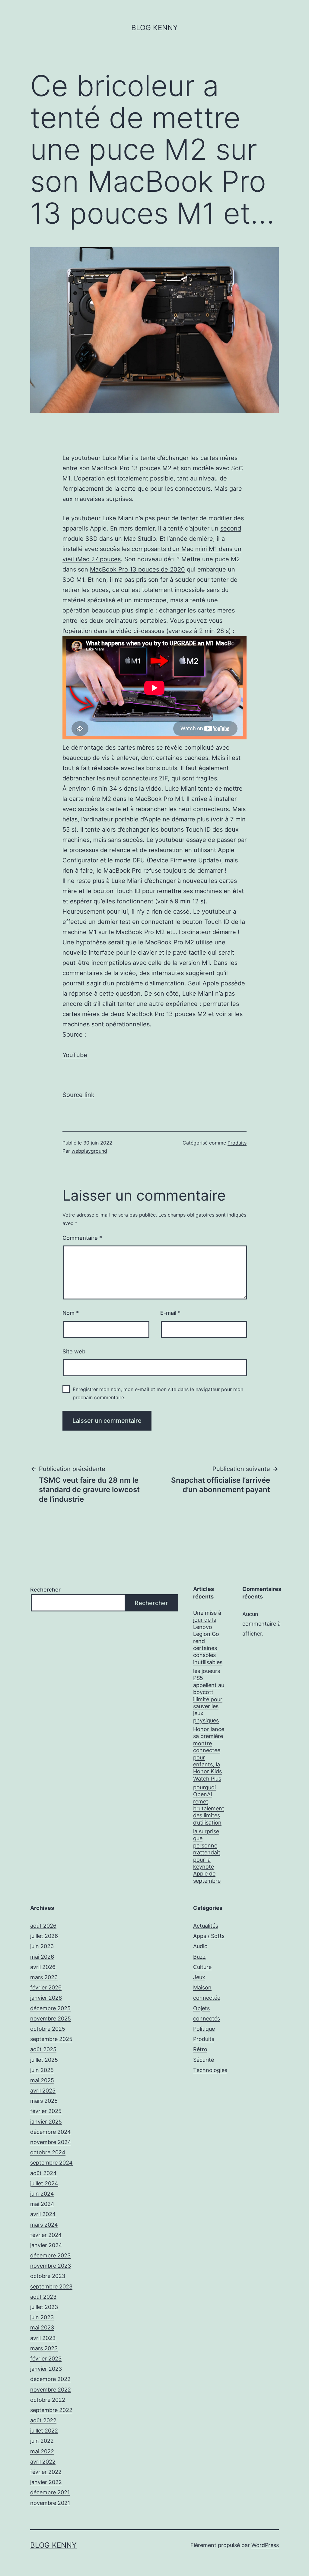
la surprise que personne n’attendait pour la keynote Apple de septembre (207, 1856)
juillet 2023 (44, 2307)
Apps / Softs (209, 1936)
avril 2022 (43, 2462)
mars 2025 (44, 2101)
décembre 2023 (50, 2255)
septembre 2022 (51, 2410)
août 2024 (43, 2173)
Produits (237, 1143)
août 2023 (43, 2297)
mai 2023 (42, 2327)
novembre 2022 (51, 2390)
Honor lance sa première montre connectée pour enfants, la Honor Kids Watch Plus (209, 1754)
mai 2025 (42, 2080)
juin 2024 (42, 2194)
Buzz (199, 1957)
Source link (78, 1095)
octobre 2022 (48, 2400)
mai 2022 (42, 2451)
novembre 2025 (51, 2019)
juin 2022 (42, 2441)
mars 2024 (44, 2225)
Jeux (199, 1977)
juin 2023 (42, 2317)
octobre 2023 (48, 2276)
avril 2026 (43, 1967)
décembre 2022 (50, 2379)
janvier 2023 (46, 2369)
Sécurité (204, 2060)
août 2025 (43, 2049)
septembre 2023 (51, 2286)
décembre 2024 (51, 2132)
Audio (200, 1946)
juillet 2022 (44, 2431)
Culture (202, 1967)
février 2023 (46, 2359)
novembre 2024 (51, 2142)
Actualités (206, 1926)
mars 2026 (44, 1977)
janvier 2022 (46, 2482)
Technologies (210, 2070)
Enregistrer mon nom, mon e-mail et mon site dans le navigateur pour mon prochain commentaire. (158, 1393)
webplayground (89, 1151)
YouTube (75, 1055)
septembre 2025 (51, 2039)
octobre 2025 (48, 2029)
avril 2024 (43, 2214)
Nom (71, 1313)
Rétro (200, 2049)
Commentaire (82, 1238)
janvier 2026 (46, 1998)
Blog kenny (154, 28)
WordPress (265, 2545)
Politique (204, 2029)
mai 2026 (42, 1957)
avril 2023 (43, 2338)
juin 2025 (42, 2070)
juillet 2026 (44, 1936)
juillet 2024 (44, 2183)
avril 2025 (43, 2091)
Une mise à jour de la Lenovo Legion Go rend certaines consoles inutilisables (208, 1638)
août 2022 (43, 2420)
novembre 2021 (50, 2503)
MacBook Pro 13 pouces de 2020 (137, 569)
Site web (74, 1351)
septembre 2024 (51, 2163)
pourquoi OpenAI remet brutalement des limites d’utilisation (209, 1805)
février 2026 (46, 1987)
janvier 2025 (46, 2122)
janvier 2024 (46, 2245)
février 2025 (46, 2111)
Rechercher (45, 1590)
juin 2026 (42, 1946)
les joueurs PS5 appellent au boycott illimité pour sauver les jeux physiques (209, 1696)
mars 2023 (44, 2348)
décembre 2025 (50, 2008)
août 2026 (43, 1926)
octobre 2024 (48, 2152)
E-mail (170, 1313)
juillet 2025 (44, 2060)
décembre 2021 (50, 2492)
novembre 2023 (51, 2266)
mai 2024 (42, 2204)
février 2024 (46, 2235)
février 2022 (46, 2472)
